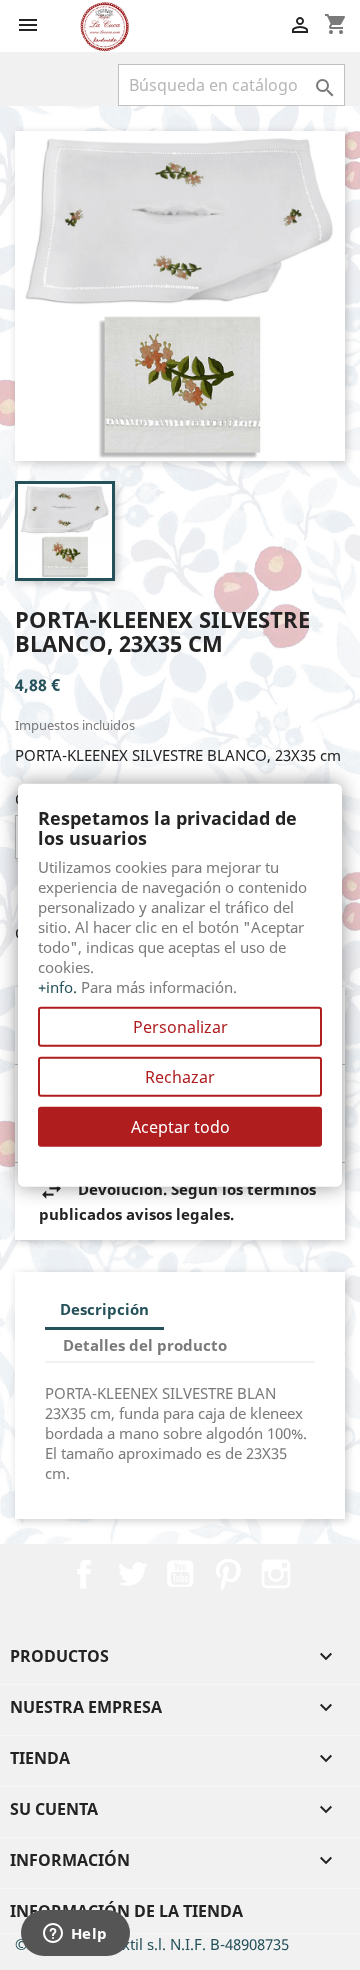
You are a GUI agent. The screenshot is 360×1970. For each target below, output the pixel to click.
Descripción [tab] (104, 1309)
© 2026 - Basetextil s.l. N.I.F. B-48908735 (152, 1944)
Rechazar (180, 1076)
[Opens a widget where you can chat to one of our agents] (75, 1935)
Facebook (84, 1574)
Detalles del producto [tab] (145, 1345)
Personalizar (180, 1026)
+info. (57, 986)
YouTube (180, 1574)
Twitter (132, 1574)
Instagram (276, 1574)
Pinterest (228, 1574)
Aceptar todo (180, 1126)
